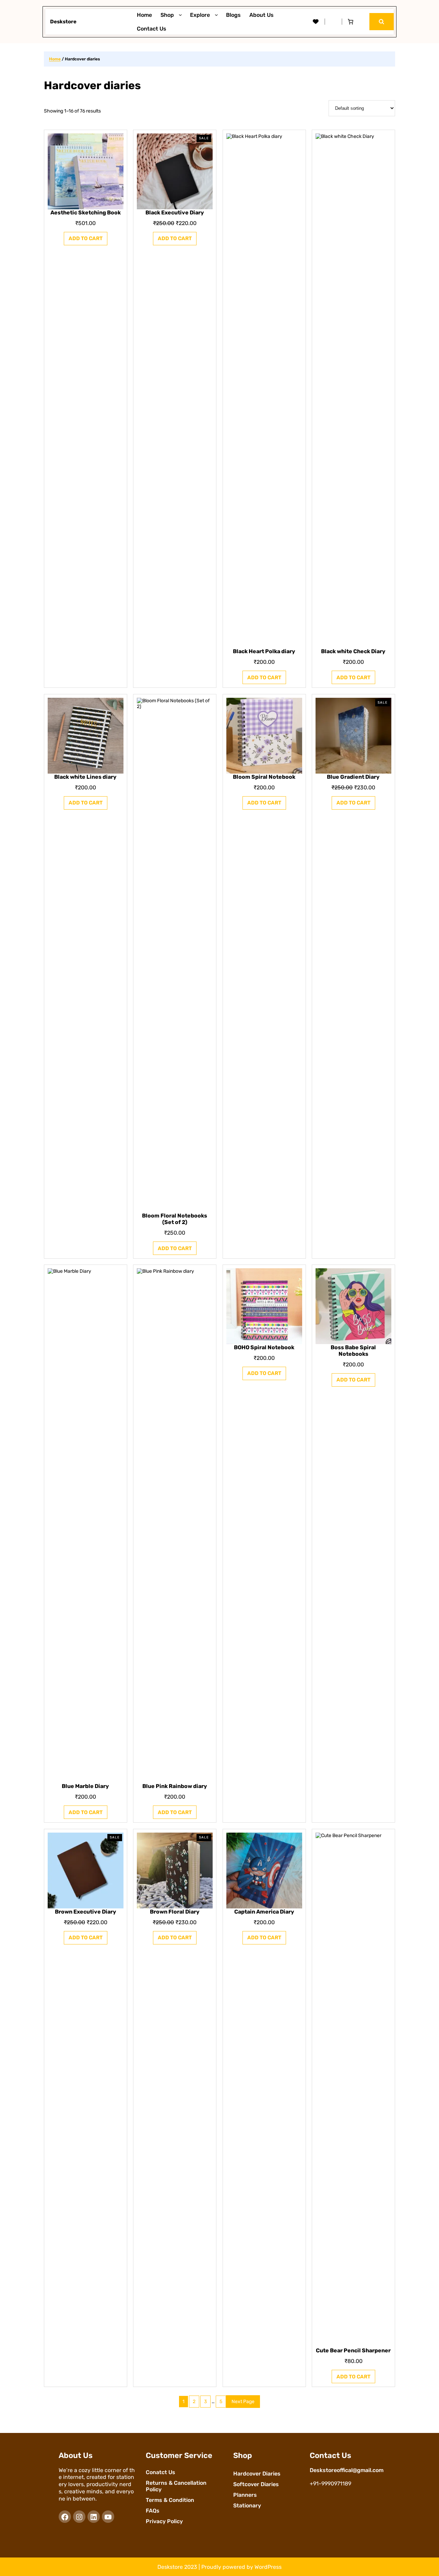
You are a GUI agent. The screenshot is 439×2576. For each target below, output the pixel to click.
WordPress (268, 2567)
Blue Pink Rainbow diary (175, 1786)
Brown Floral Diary (175, 1912)
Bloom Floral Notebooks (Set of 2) (175, 1219)
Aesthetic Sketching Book (86, 213)
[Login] (333, 22)
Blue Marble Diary (85, 1786)
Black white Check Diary (354, 651)
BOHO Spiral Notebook (264, 1347)
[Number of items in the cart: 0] (351, 22)
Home (55, 59)
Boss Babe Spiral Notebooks (354, 1351)
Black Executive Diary (175, 213)
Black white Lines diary (85, 777)
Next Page (243, 2402)
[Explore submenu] (218, 15)
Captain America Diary (264, 1912)
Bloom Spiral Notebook (264, 777)
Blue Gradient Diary (354, 777)
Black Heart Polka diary (264, 651)
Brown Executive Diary (86, 1912)
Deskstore (63, 22)
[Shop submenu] (182, 15)
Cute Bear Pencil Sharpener (354, 2350)
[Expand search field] (382, 21)
